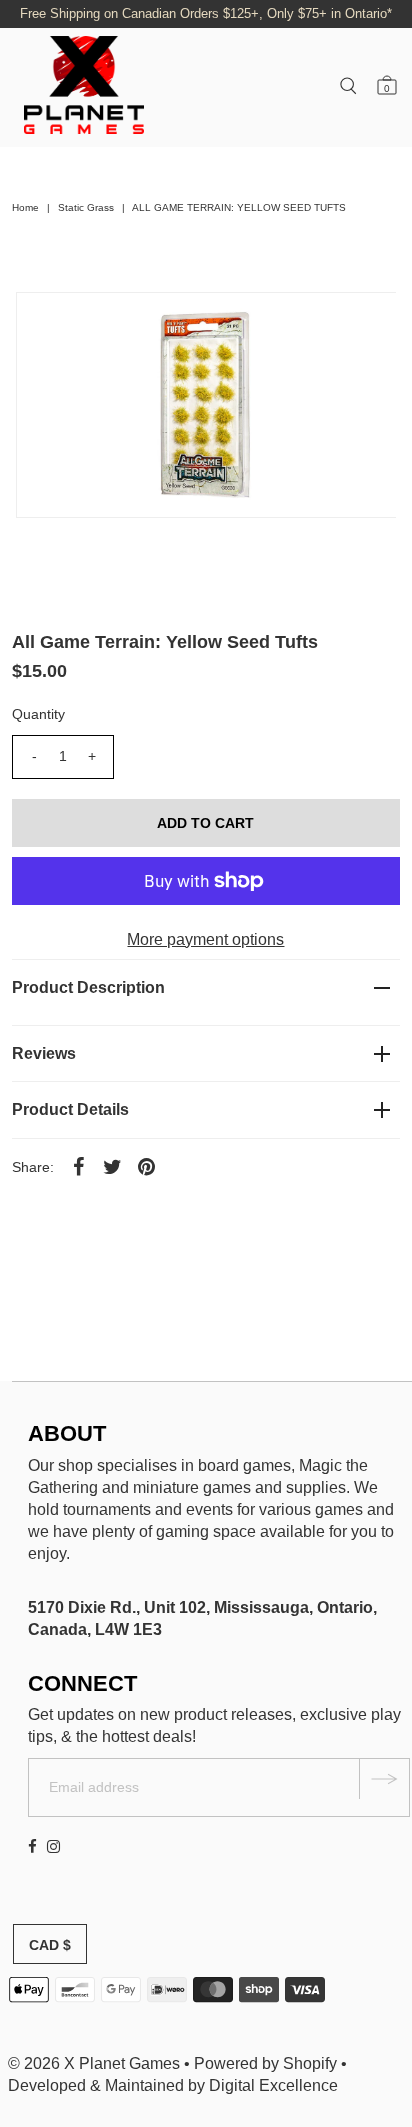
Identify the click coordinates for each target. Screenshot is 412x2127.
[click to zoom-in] (364, 324)
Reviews (44, 1053)
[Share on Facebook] (78, 1166)
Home (25, 207)
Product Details (70, 1109)
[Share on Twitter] (112, 1166)
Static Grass (86, 207)
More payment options (205, 939)
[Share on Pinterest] (146, 1166)
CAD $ (50, 1945)
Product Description (88, 987)
